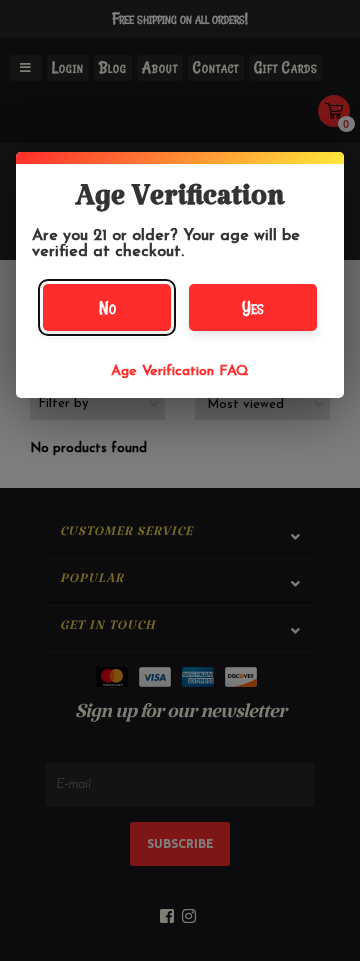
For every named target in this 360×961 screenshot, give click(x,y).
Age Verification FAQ (180, 371)
